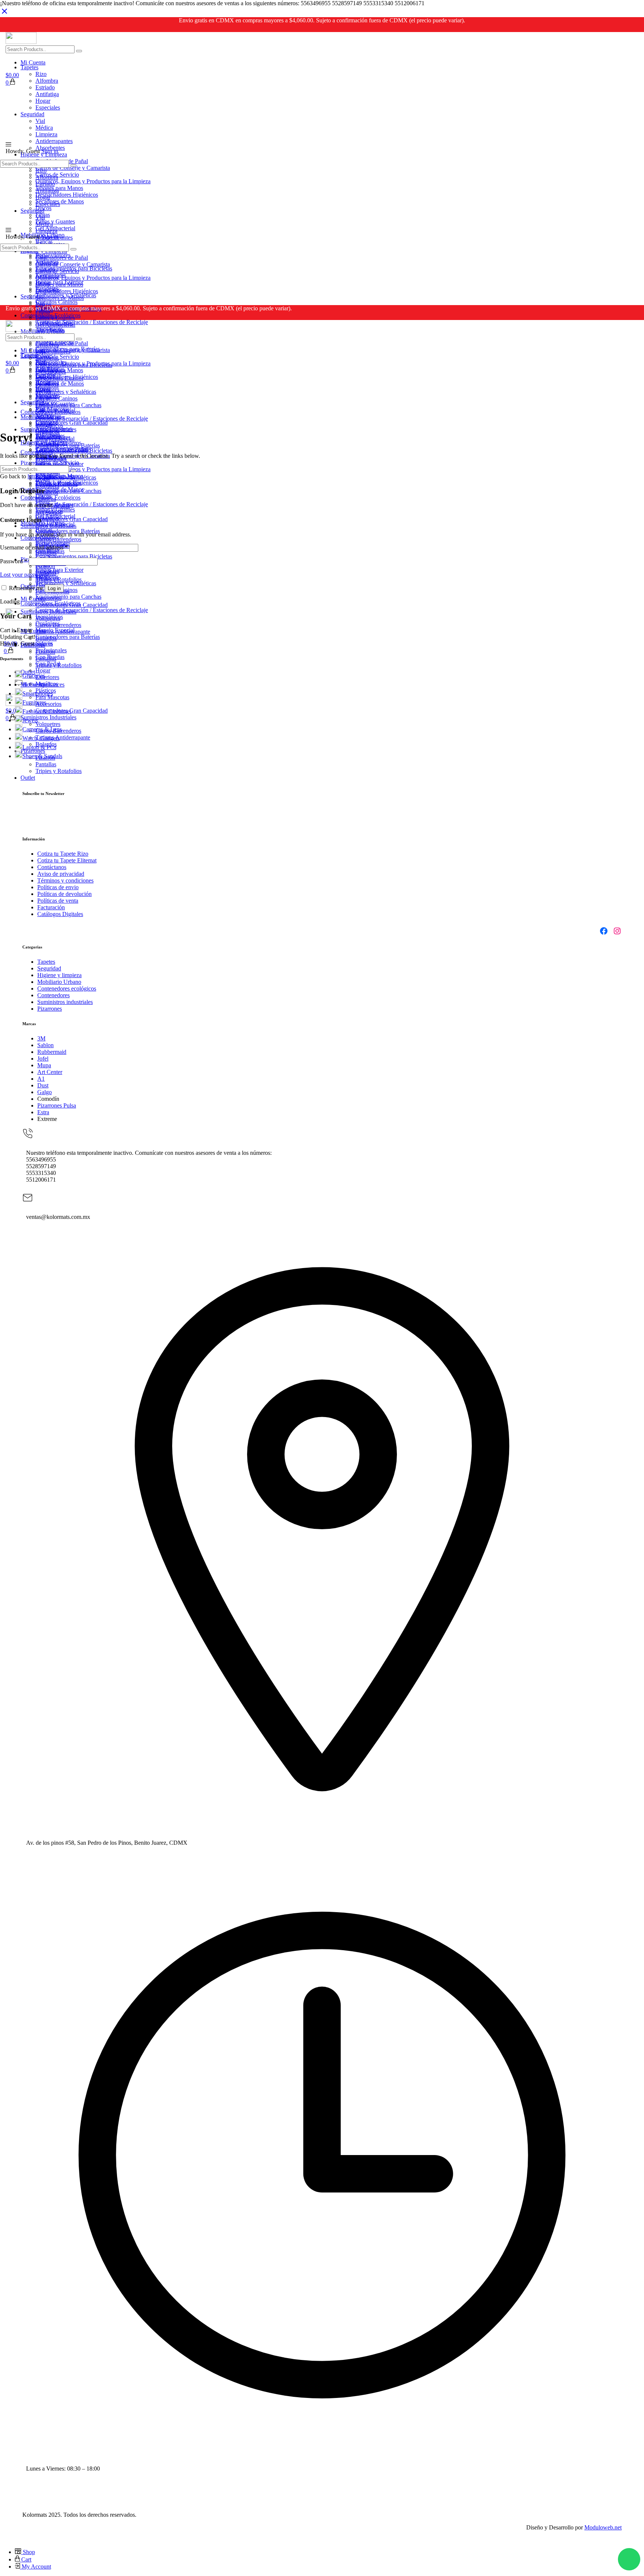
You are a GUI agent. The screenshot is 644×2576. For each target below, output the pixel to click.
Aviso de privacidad (61, 874)
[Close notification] (4, 14)
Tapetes (46, 962)
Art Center (50, 1072)
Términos (49, 880)
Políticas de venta (58, 901)
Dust (43, 1085)
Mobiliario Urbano (59, 982)
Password (14, 561)
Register (64, 505)
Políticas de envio (58, 887)
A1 (41, 1079)
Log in (54, 588)
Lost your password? (25, 575)
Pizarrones (50, 1009)
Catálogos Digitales (60, 914)
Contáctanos (52, 867)
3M (41, 1038)
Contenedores (53, 995)
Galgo (45, 1092)
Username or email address (34, 547)
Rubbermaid (52, 1052)
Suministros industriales (65, 1002)
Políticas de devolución (64, 894)
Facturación (51, 907)
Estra (43, 1112)
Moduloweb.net (603, 2527)
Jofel (43, 1059)
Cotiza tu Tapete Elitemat (67, 860)
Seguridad (49, 968)
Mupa (44, 1065)
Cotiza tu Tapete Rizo (63, 854)
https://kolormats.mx (51, 476)
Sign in (50, 151)
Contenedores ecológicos (67, 988)
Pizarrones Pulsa (57, 1105)
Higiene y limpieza (59, 975)
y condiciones (77, 880)
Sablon (45, 1045)
